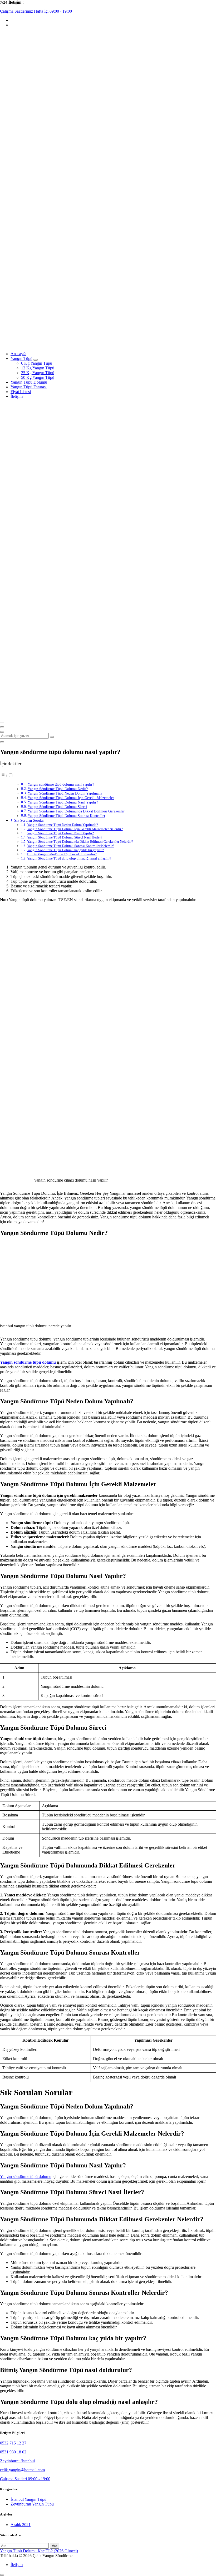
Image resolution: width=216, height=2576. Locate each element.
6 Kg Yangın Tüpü (37, 363)
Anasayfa (18, 354)
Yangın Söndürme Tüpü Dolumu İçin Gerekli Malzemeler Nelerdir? (75, 829)
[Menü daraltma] (2, 722)
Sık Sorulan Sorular (29, 820)
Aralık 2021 (21, 2525)
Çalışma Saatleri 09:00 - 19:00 (25, 2479)
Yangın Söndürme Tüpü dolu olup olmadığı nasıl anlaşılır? (69, 858)
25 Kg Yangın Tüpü (38, 373)
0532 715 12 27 (13, 2443)
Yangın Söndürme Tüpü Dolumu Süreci (57, 807)
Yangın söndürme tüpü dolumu (26, 2176)
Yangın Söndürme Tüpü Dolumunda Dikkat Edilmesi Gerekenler (76, 811)
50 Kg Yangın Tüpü (38, 377)
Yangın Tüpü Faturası (29, 387)
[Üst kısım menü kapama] (2, 727)
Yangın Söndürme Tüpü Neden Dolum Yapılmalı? (65, 793)
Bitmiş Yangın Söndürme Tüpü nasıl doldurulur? (62, 854)
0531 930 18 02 (13, 2452)
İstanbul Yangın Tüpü (28, 2499)
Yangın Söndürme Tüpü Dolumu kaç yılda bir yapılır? (66, 850)
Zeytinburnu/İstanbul (17, 2461)
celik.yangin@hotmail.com (22, 2470)
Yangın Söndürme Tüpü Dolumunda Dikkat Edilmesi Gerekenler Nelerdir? (80, 842)
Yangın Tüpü (21, 358)
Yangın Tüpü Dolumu (29, 382)
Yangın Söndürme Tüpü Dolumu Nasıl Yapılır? (63, 802)
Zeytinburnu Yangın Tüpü (32, 2504)
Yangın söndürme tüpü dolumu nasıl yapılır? (61, 784)
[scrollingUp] (2, 2575)
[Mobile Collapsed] (36, 360)
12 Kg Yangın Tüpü (38, 368)
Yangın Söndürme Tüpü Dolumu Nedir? (58, 789)
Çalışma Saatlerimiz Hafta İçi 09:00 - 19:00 (36, 11)
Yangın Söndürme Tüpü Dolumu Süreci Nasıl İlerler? (65, 837)
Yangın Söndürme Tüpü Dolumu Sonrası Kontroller (67, 816)
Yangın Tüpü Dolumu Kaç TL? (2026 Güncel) (39, 2551)
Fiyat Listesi (21, 392)
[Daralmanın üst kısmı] (2, 732)
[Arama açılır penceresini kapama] (2, 742)
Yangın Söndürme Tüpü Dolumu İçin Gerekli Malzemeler (71, 798)
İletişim (17, 396)
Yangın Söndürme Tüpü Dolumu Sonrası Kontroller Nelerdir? (71, 846)
